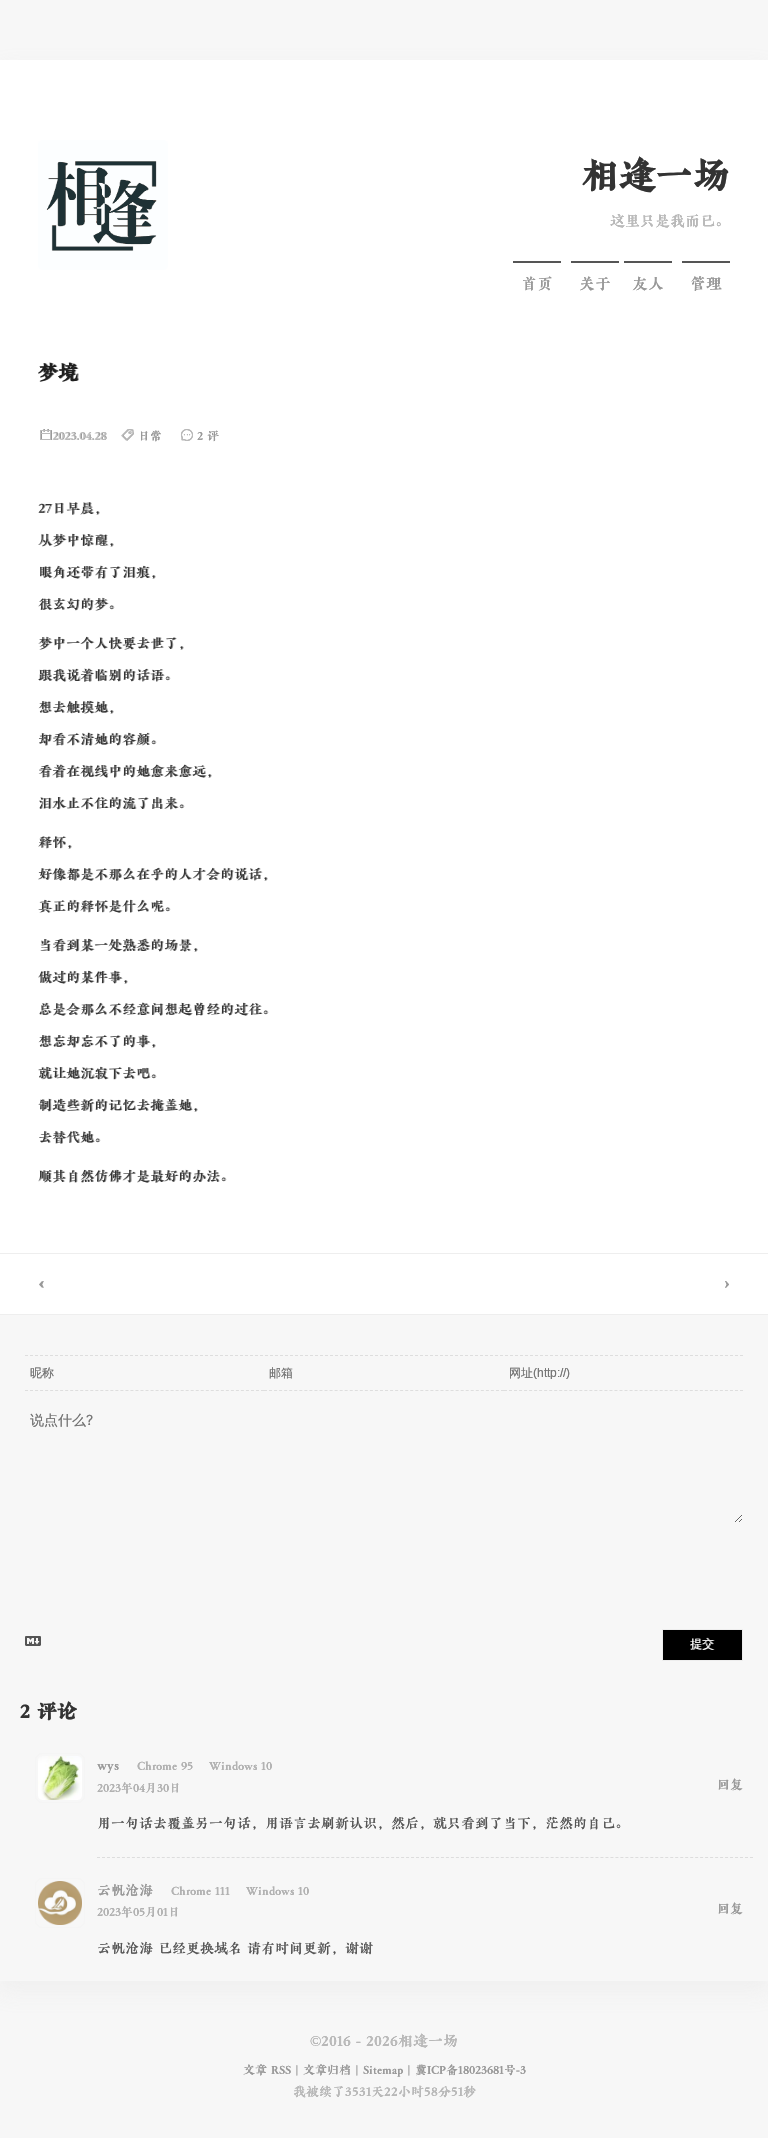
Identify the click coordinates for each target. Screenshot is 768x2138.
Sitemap (383, 2070)
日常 (150, 436)
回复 (730, 1785)
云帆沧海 (125, 1890)
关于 (595, 284)
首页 (537, 284)
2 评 (208, 436)
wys (108, 1765)
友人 (648, 284)
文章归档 (327, 2070)
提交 (702, 1644)
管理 (706, 284)
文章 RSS (267, 2070)
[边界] (576, 1284)
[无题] (192, 1284)
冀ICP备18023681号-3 (470, 2070)
